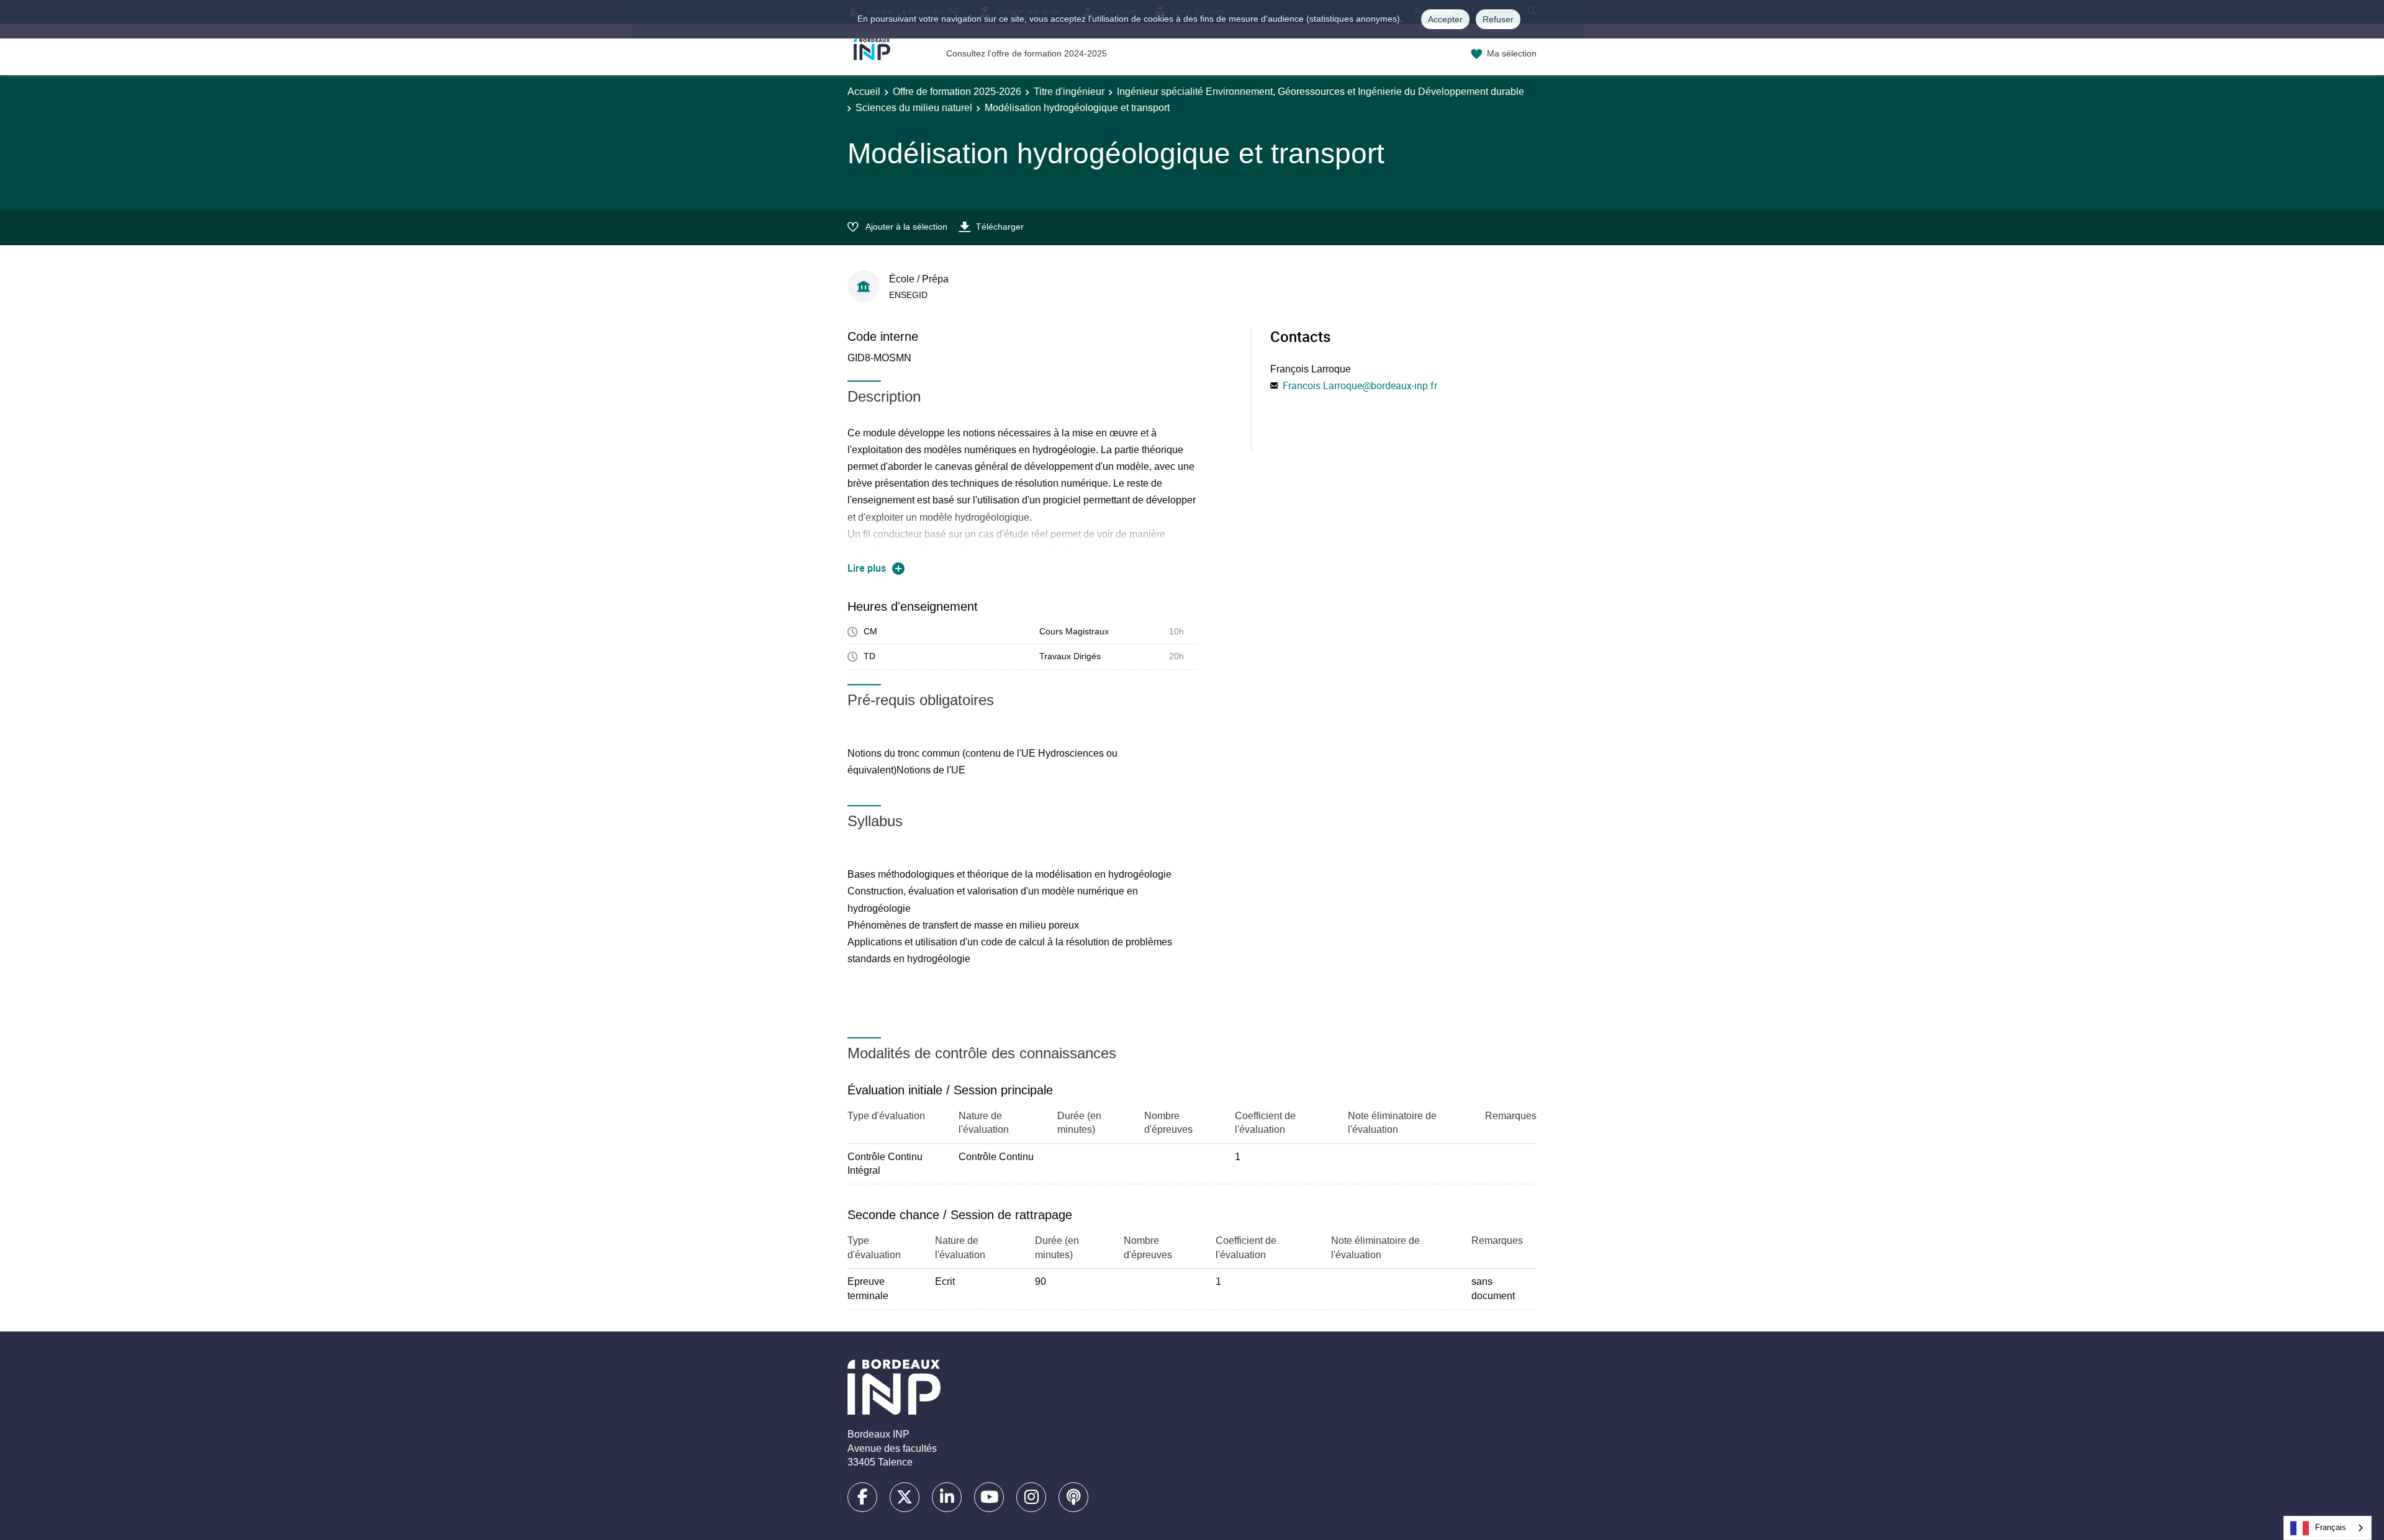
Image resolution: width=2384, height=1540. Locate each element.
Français (2331, 1527)
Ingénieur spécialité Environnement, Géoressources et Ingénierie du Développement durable (1321, 92)
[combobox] (2328, 1528)
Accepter (1445, 19)
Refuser (1498, 19)
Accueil (864, 92)
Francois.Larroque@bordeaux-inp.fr (1360, 385)
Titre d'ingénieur (1069, 92)
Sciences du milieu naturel (914, 108)
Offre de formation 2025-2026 (957, 92)
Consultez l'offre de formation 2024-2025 (1027, 53)
